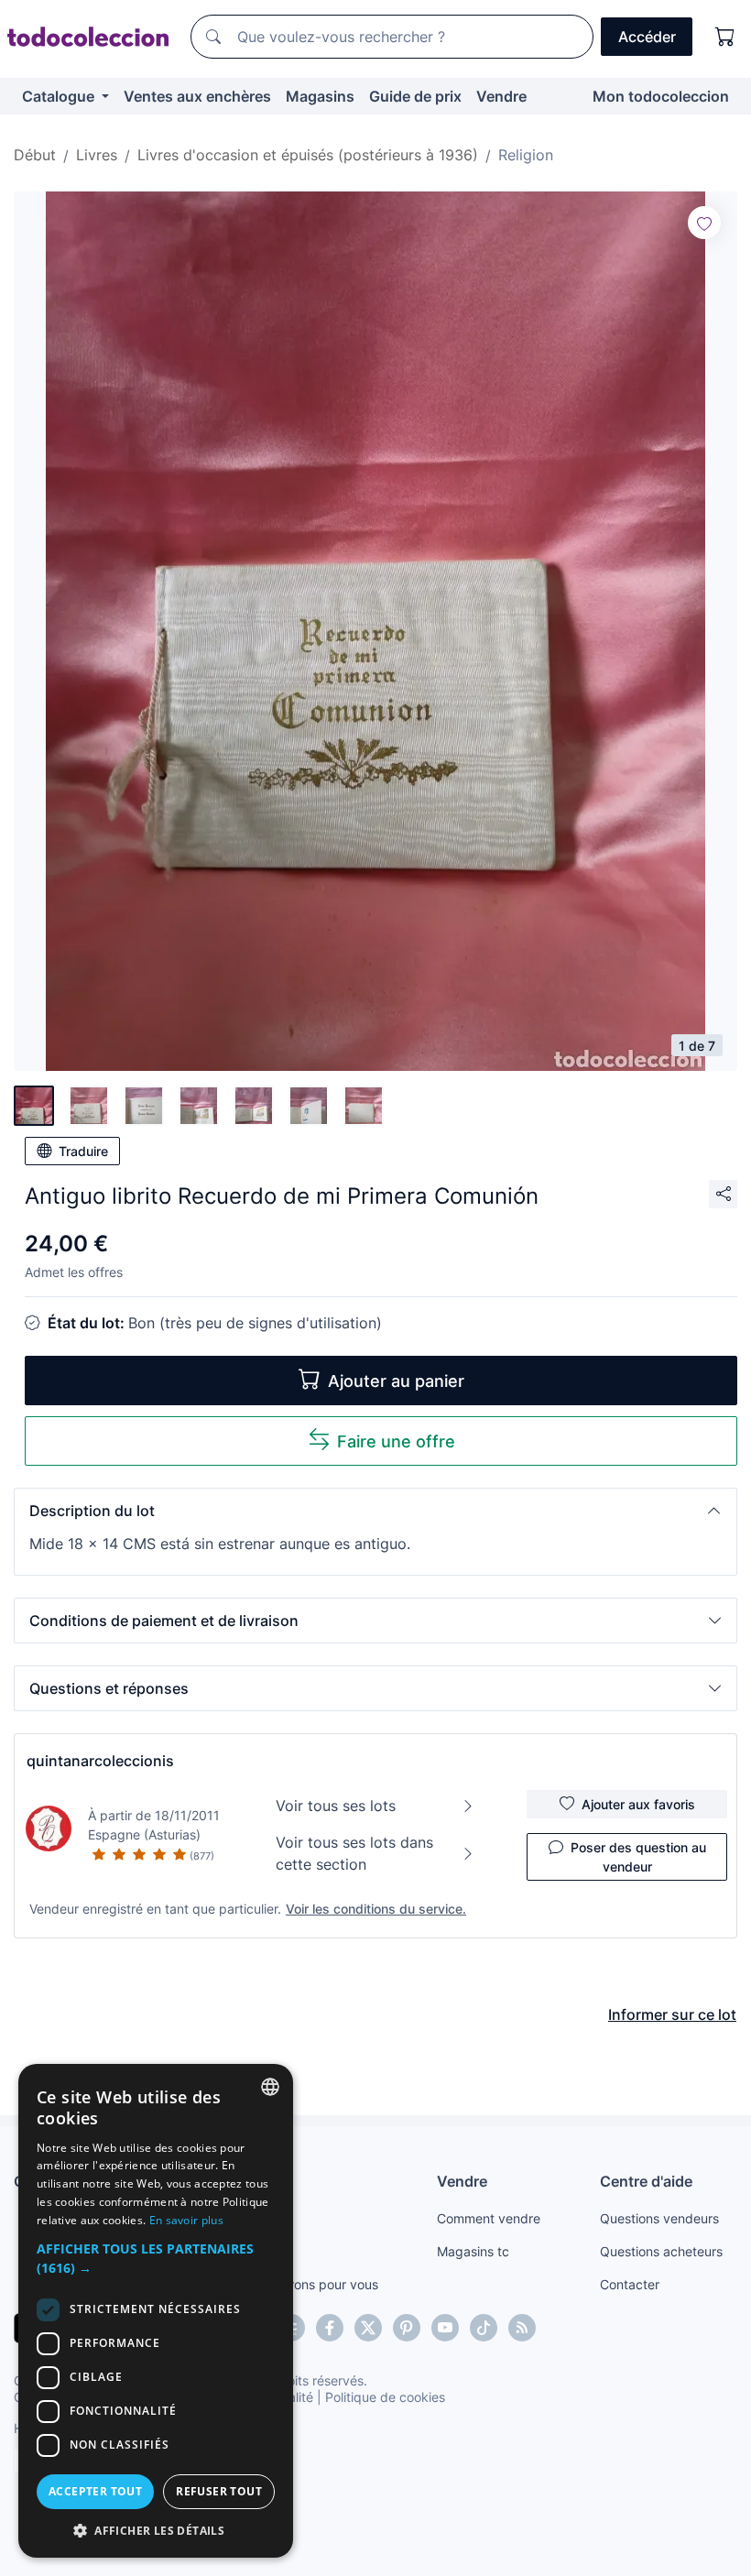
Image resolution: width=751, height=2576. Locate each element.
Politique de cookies (385, 2397)
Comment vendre (489, 2218)
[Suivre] (704, 223)
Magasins (320, 96)
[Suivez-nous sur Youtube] (445, 2328)
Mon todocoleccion (661, 96)
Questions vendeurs (659, 2218)
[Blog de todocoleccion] (522, 2328)
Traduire (83, 1151)
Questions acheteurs (661, 2251)
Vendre (501, 96)
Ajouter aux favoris (638, 1804)
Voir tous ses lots (336, 1806)
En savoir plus (186, 2220)
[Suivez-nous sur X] (368, 2328)
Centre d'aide (646, 2181)
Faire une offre (396, 1441)
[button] (375, 1511)
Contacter (630, 2284)
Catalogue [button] (60, 96)
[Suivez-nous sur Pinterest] (407, 2328)
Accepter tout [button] (95, 2491)
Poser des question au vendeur (638, 1857)
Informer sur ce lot (672, 2014)
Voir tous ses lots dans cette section (354, 1853)
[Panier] (725, 37)
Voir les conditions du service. (376, 1909)
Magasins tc (473, 2251)
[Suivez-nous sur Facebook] (330, 2328)
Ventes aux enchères (197, 96)
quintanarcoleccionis (100, 1761)
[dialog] (156, 2311)
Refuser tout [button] (219, 2491)
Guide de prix (415, 96)
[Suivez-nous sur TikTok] (484, 2328)
